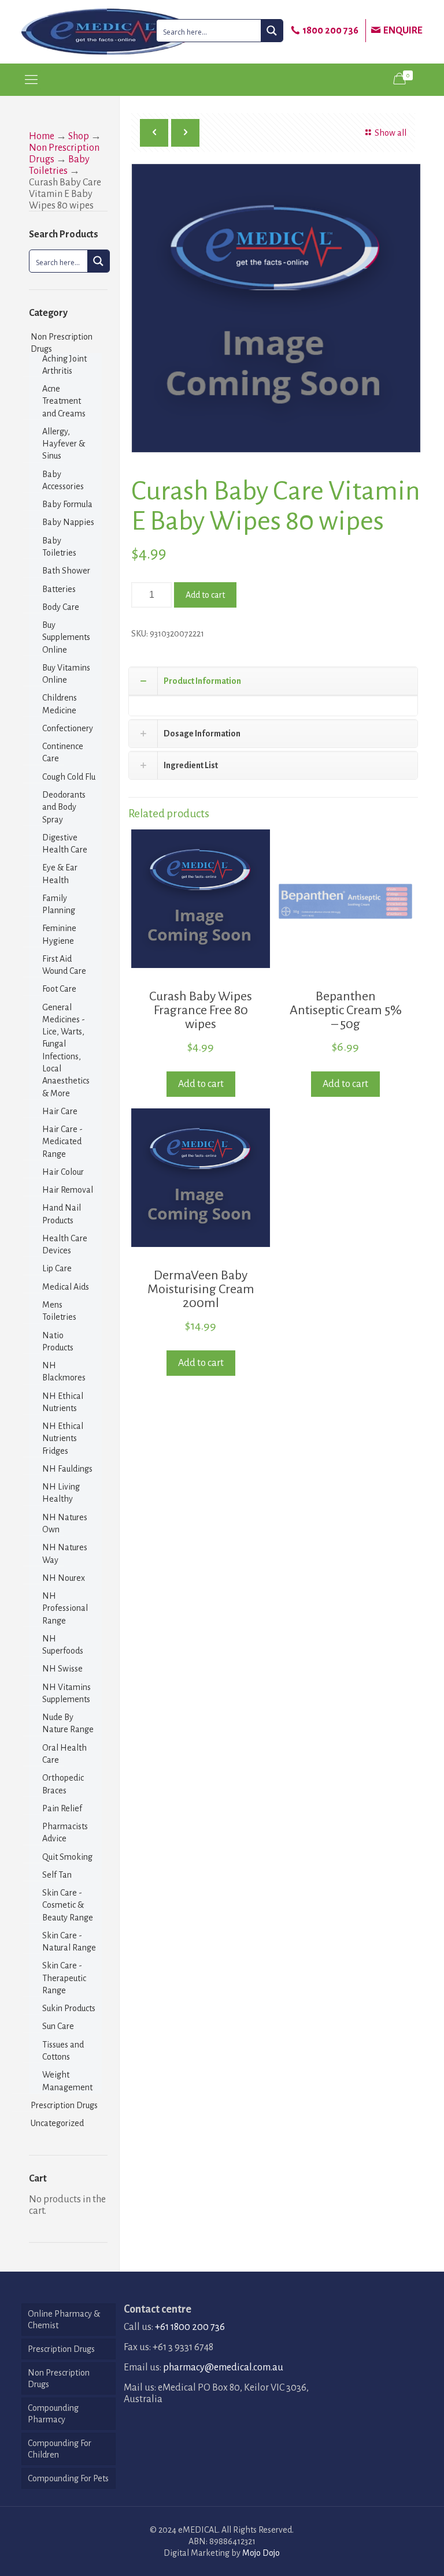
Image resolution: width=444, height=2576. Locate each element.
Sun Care (58, 2026)
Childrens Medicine (60, 704)
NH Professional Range (65, 1608)
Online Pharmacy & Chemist (64, 2320)
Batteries (59, 589)
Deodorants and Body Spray (64, 807)
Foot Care (59, 989)
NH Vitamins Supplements (66, 1693)
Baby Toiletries (59, 547)
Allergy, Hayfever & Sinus (64, 444)
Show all (390, 133)
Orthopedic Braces (63, 1784)
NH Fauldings (67, 1469)
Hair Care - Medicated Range (62, 1142)
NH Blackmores (64, 1371)
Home (42, 136)
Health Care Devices (65, 1244)
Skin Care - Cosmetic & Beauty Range (68, 1905)
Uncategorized (57, 2123)
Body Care (61, 607)
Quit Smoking (67, 1857)
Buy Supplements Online (66, 637)
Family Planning (59, 904)
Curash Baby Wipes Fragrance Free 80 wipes (201, 1010)
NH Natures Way (65, 1553)
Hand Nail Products (62, 1214)
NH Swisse (62, 1669)
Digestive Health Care (65, 844)
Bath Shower (66, 571)
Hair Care (60, 1111)
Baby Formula (67, 504)
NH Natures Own (65, 1523)
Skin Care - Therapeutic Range (64, 1978)
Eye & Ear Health (60, 874)
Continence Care (63, 752)
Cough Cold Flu (69, 777)
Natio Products (58, 1341)
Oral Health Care (64, 1754)
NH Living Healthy (61, 1493)
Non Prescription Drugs (62, 343)
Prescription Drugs (64, 2105)
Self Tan (57, 1875)
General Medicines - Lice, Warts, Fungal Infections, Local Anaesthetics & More (66, 1050)
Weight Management (67, 2081)
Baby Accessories (63, 480)
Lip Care (57, 1268)
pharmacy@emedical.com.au (223, 2367)
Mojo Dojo (261, 2553)
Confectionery (68, 728)
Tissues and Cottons (63, 2051)
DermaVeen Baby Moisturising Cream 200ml (201, 1289)
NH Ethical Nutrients (63, 1402)
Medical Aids (66, 1287)
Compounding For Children (60, 2449)
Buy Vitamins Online (66, 674)
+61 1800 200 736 (190, 2327)
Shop (79, 136)
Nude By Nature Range (68, 1723)
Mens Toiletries (59, 1311)
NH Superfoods (63, 1645)
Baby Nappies (68, 522)
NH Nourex (64, 1578)
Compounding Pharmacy (53, 2414)
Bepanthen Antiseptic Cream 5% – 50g (346, 1010)
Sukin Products (69, 2008)
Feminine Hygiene (59, 934)
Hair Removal (68, 1190)
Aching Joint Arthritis (64, 365)
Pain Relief (62, 1808)
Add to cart (205, 595)
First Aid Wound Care (64, 965)
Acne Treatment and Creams (64, 401)
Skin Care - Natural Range (69, 1942)
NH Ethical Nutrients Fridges (63, 1438)
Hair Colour (63, 1172)
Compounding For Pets (68, 2478)
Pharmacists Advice (65, 1832)
